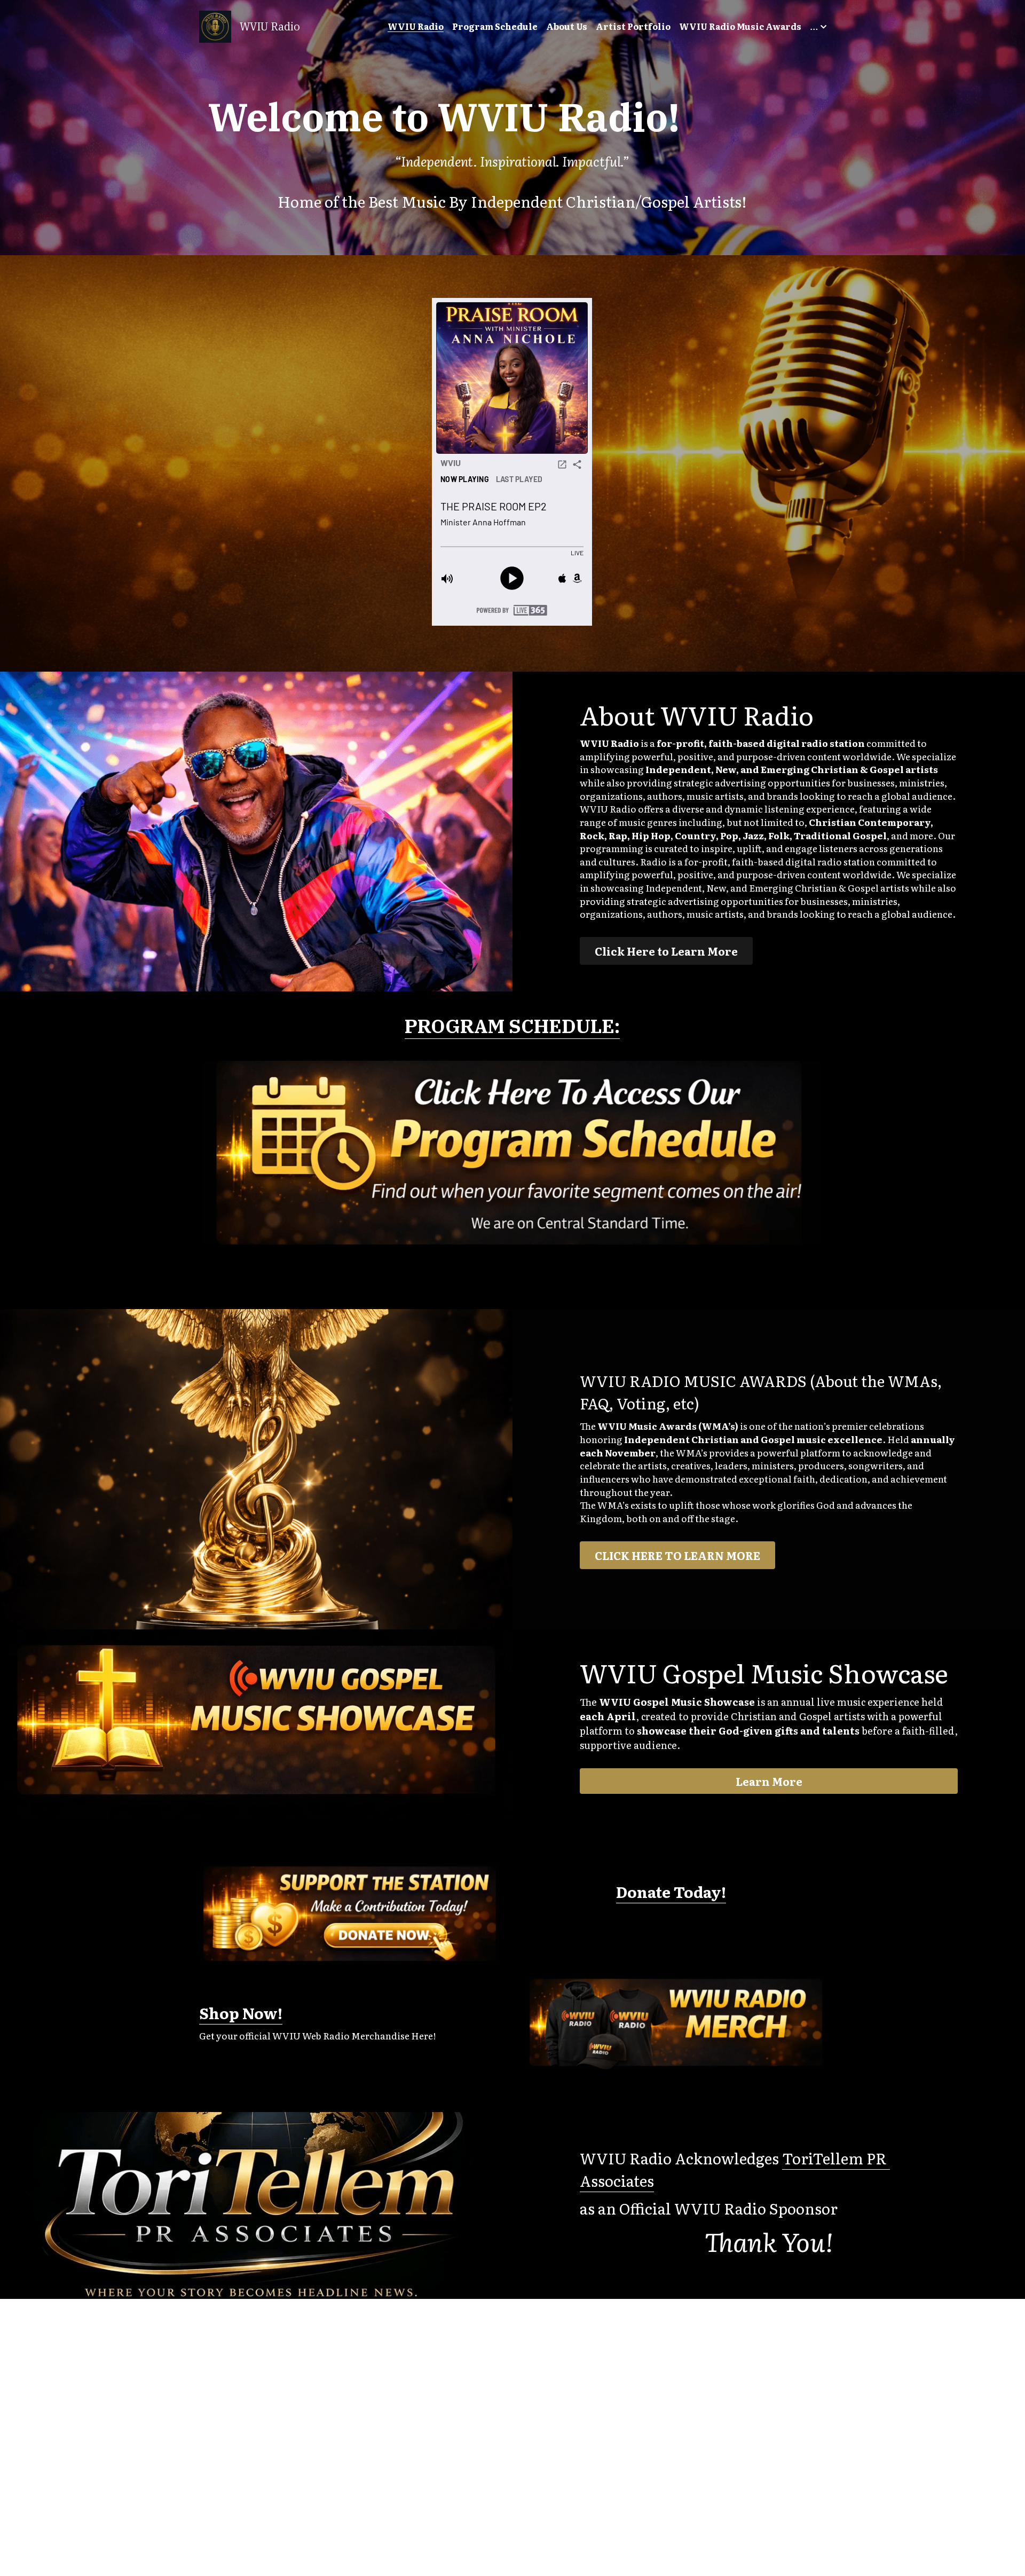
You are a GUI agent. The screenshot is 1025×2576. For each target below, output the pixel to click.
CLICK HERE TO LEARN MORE (677, 1555)
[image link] (215, 26)
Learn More (769, 1781)
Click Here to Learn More (666, 951)
